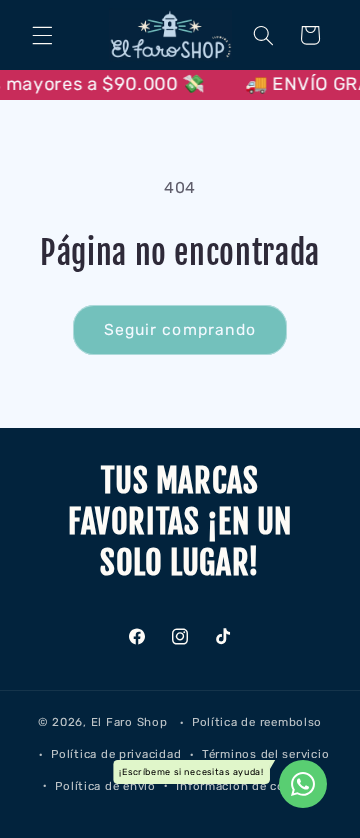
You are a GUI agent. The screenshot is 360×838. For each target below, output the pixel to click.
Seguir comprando (180, 329)
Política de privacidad (116, 754)
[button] (42, 35)
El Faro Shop (129, 722)
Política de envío (105, 786)
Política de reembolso (257, 722)
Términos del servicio (265, 754)
